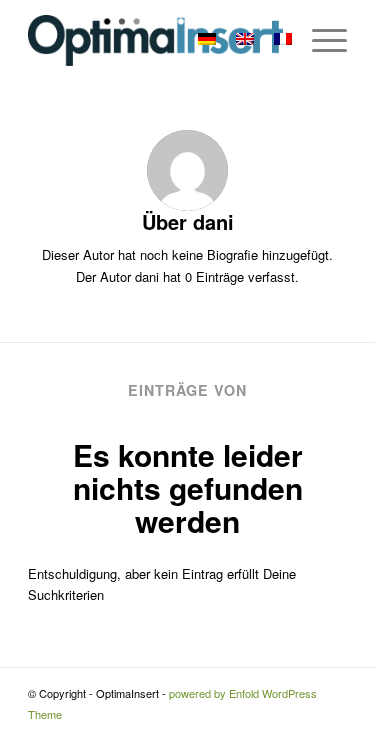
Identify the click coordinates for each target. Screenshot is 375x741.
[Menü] (319, 40)
